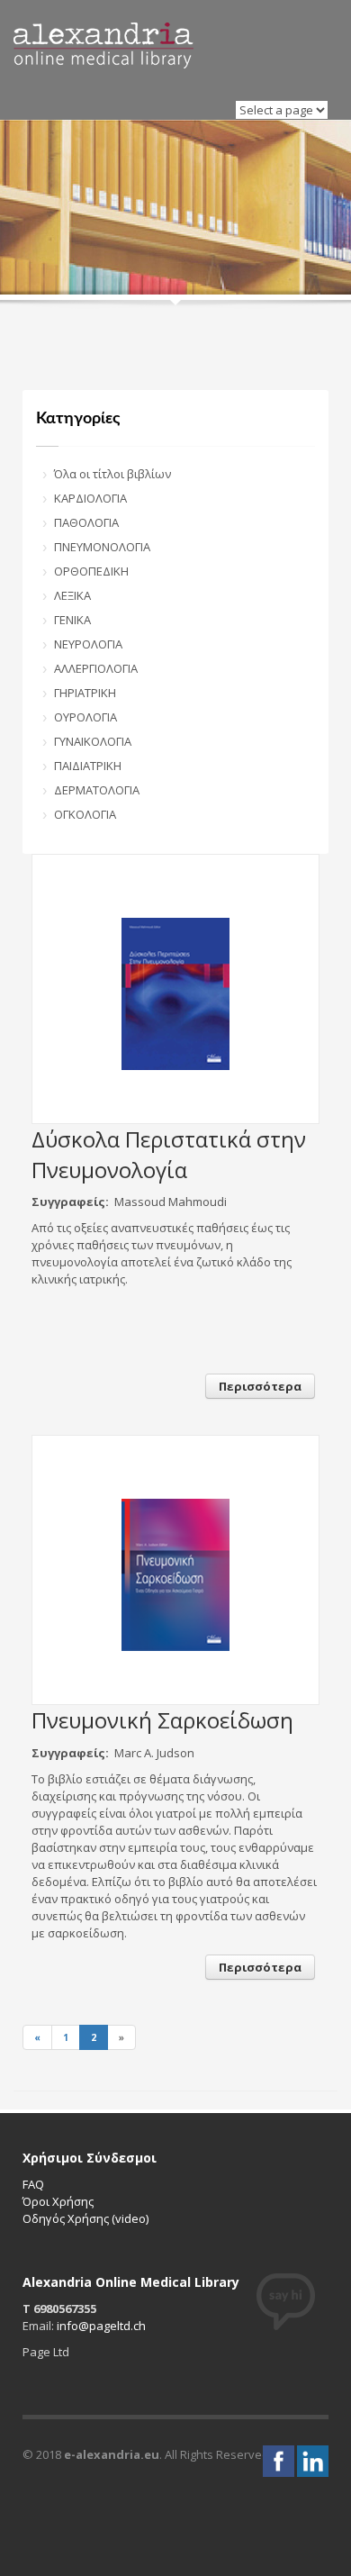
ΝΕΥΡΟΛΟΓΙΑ (88, 644)
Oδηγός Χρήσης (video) (85, 2218)
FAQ (33, 2184)
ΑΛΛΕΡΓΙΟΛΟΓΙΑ (96, 668)
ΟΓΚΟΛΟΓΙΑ (85, 814)
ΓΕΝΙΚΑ (72, 620)
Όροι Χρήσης (58, 2201)
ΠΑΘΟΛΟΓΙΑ (86, 522)
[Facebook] (280, 2460)
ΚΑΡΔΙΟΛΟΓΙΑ (90, 498)
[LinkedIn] (313, 2460)
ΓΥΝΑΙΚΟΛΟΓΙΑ (93, 741)
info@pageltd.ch (101, 2326)
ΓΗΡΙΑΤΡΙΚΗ (85, 693)
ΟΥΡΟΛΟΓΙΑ (85, 717)
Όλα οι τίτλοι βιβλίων (112, 474)
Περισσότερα (260, 1386)
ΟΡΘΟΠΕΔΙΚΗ (91, 571)
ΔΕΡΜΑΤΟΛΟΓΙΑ (97, 790)
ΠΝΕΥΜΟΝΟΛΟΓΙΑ (102, 547)
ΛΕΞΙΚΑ (72, 595)
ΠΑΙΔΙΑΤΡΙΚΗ (88, 766)
